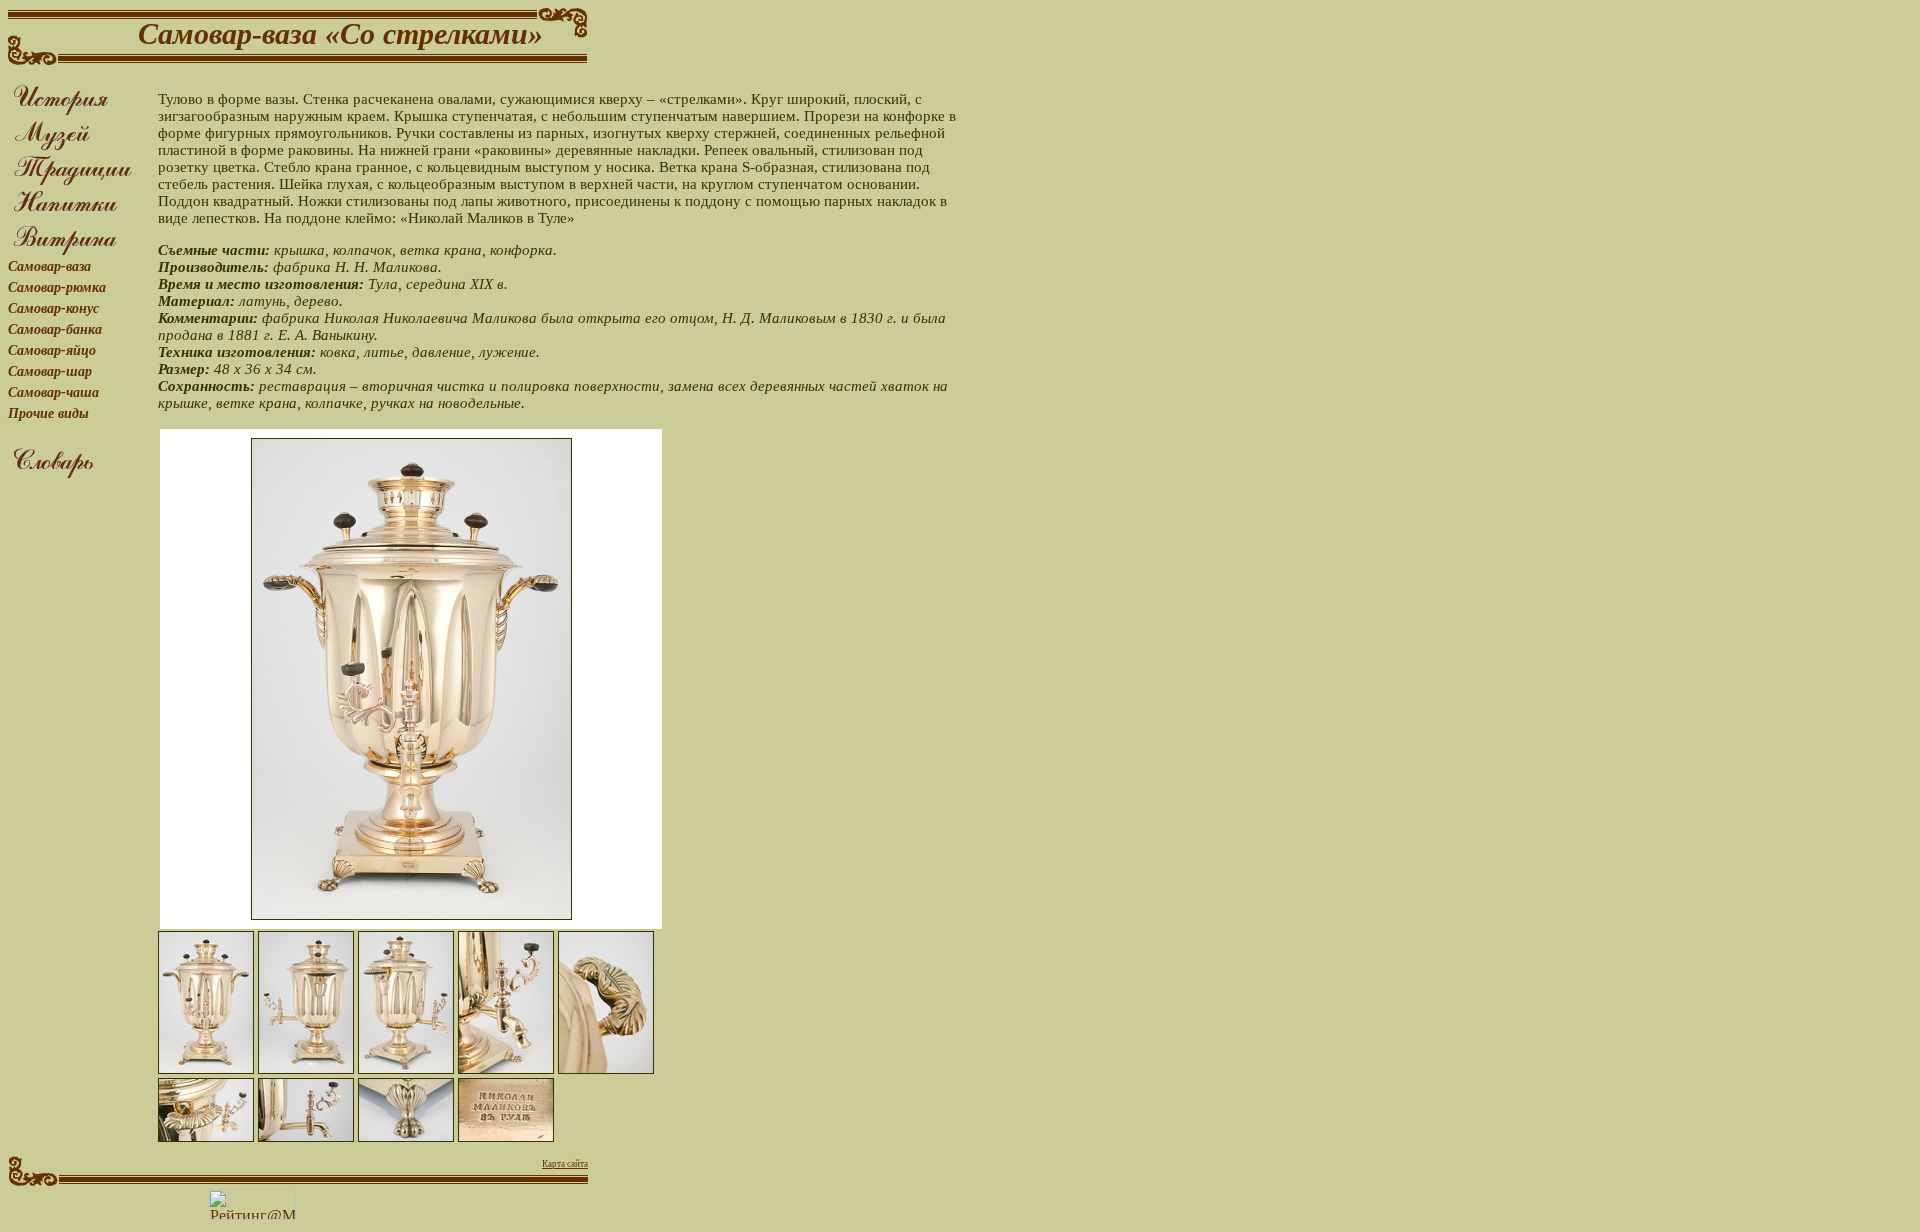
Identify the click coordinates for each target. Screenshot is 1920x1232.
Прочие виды (48, 413)
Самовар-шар (50, 371)
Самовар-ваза (49, 266)
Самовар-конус (53, 308)
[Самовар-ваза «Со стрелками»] (206, 1002)
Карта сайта (565, 1164)
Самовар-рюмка (57, 287)
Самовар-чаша (53, 392)
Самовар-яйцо (52, 350)
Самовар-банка (55, 329)
